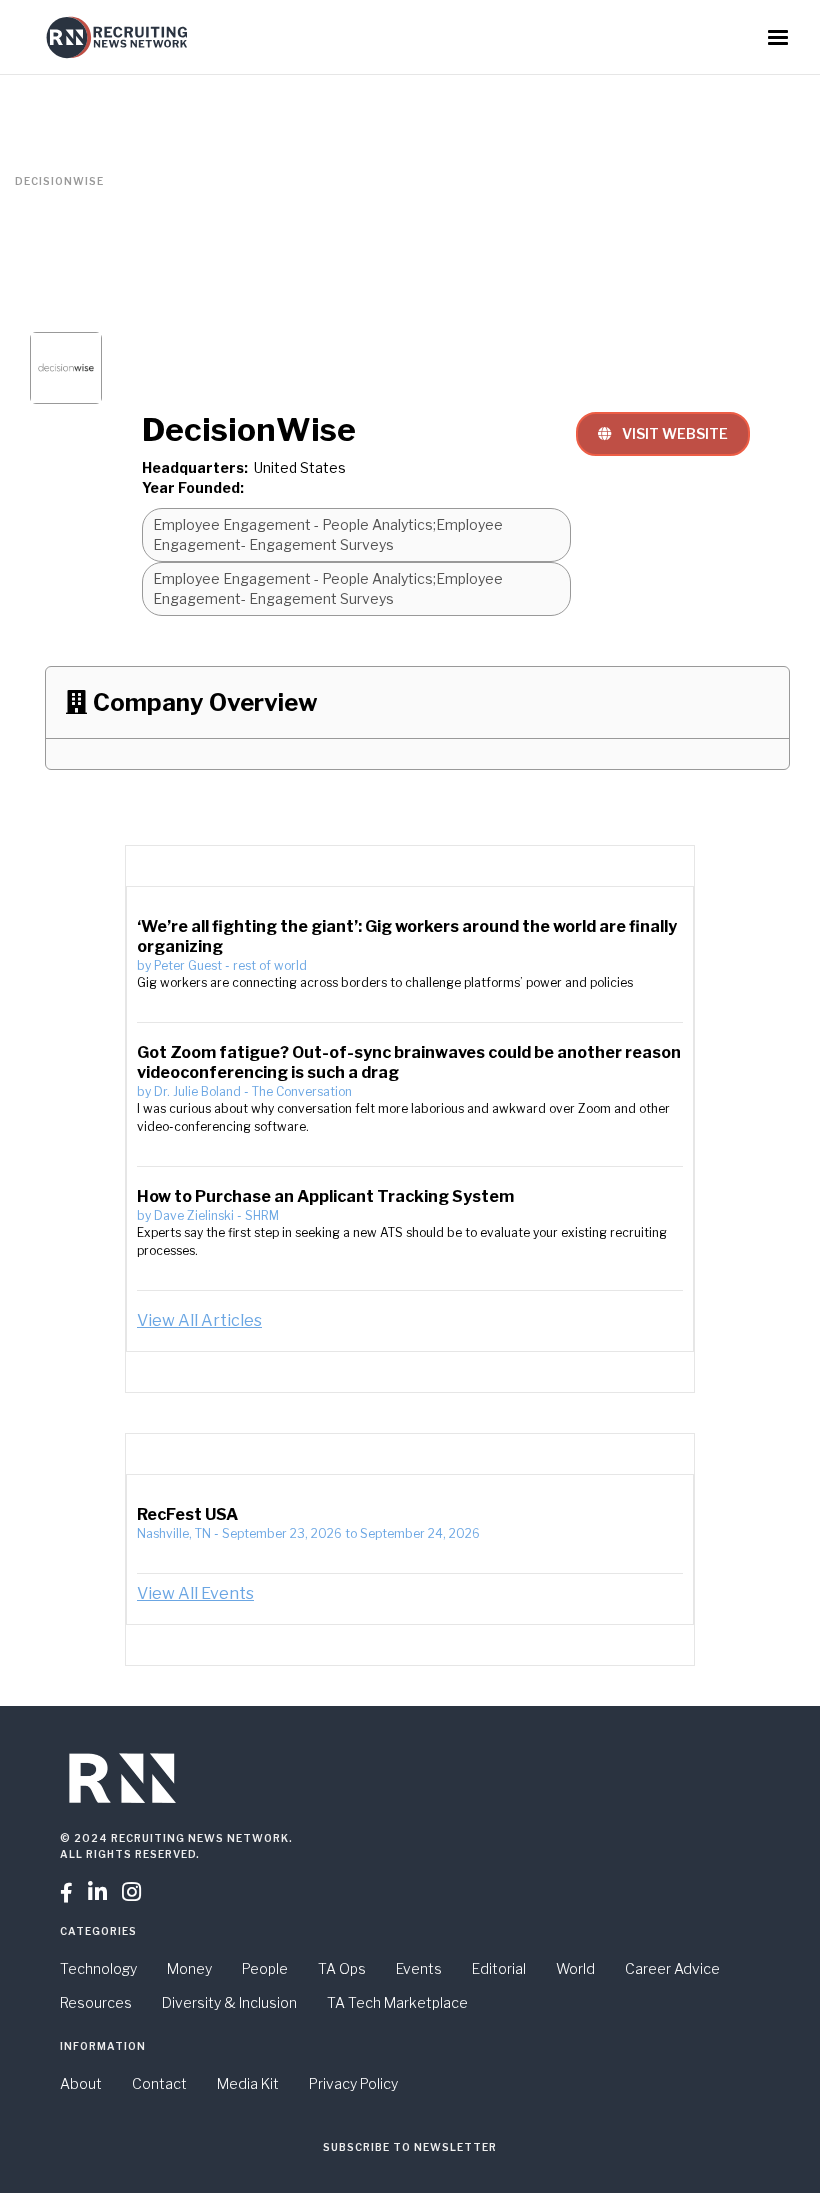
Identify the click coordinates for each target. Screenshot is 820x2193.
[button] (778, 38)
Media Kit (248, 2083)
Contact (159, 2083)
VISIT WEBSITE (663, 433)
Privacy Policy (353, 2083)
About (81, 2083)
